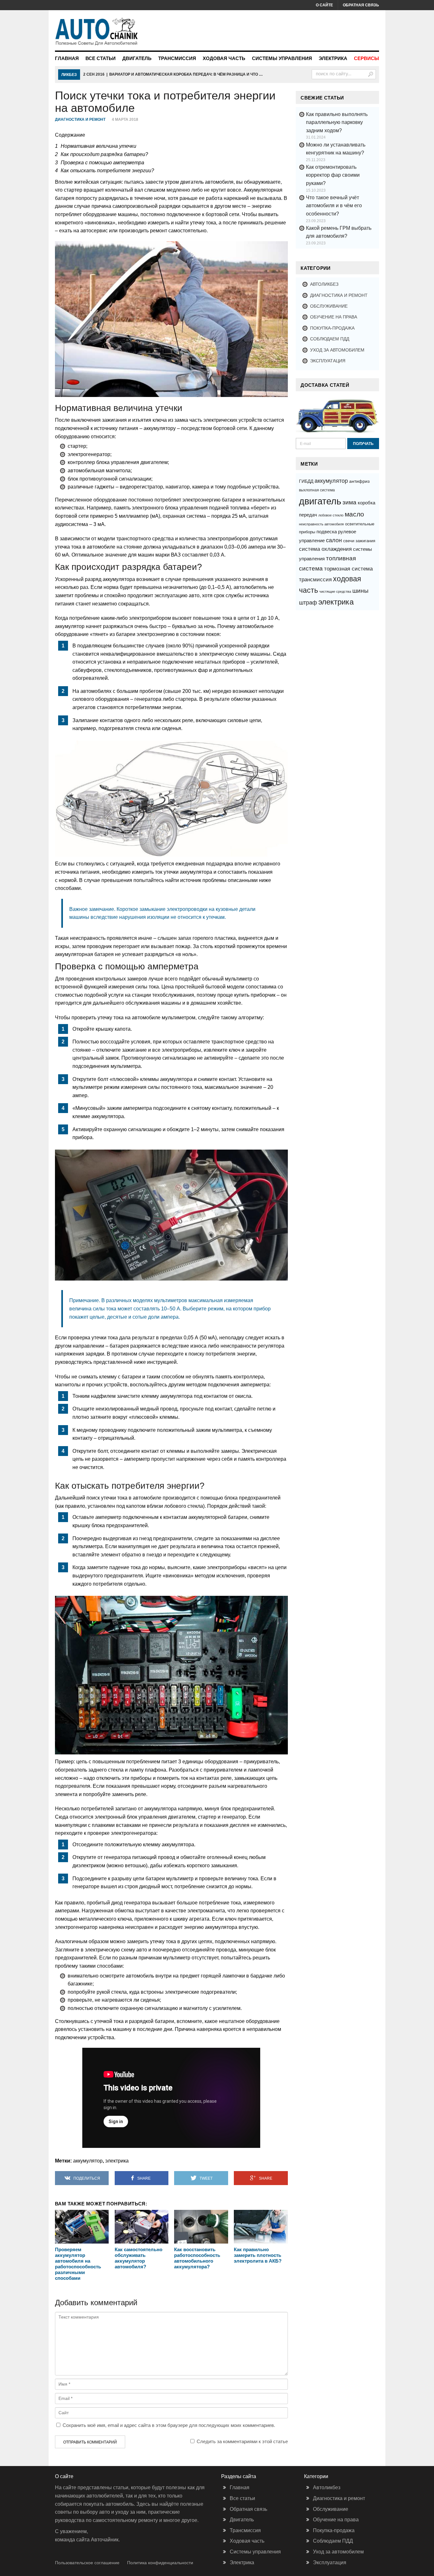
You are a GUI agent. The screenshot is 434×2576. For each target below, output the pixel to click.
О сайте (324, 5)
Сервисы (366, 58)
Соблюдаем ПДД (330, 339)
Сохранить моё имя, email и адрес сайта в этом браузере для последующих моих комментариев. (169, 2425)
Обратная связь (361, 5)
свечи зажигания (359, 541)
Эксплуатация (328, 361)
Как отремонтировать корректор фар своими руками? (333, 175)
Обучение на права (334, 317)
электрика (117, 2161)
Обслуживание (329, 306)
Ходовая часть (224, 58)
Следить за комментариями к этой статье (242, 2441)
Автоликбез (324, 284)
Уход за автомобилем (337, 350)
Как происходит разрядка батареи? (102, 154)
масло (354, 514)
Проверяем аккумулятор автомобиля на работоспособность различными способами (78, 2264)
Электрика (333, 58)
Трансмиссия (177, 58)
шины (360, 591)
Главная (67, 58)
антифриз (359, 481)
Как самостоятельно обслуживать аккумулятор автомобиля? (139, 2258)
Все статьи (101, 58)
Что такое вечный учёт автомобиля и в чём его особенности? (334, 206)
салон (334, 540)
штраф (308, 602)
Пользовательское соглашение (87, 2563)
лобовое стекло (331, 515)
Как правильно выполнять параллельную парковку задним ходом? (337, 122)
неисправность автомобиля (321, 524)
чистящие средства (335, 591)
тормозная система (348, 569)
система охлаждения (325, 549)
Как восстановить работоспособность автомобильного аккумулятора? (197, 2258)
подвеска (327, 532)
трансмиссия (315, 579)
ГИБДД (306, 481)
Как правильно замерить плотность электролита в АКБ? (258, 2255)
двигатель (320, 501)
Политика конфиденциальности (160, 2563)
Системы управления (282, 58)
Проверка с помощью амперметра (100, 163)
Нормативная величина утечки (96, 146)
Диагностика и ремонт (80, 120)
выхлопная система (317, 490)
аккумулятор (88, 2161)
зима (349, 502)
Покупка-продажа (332, 328)
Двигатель (137, 58)
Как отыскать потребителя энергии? (105, 171)
